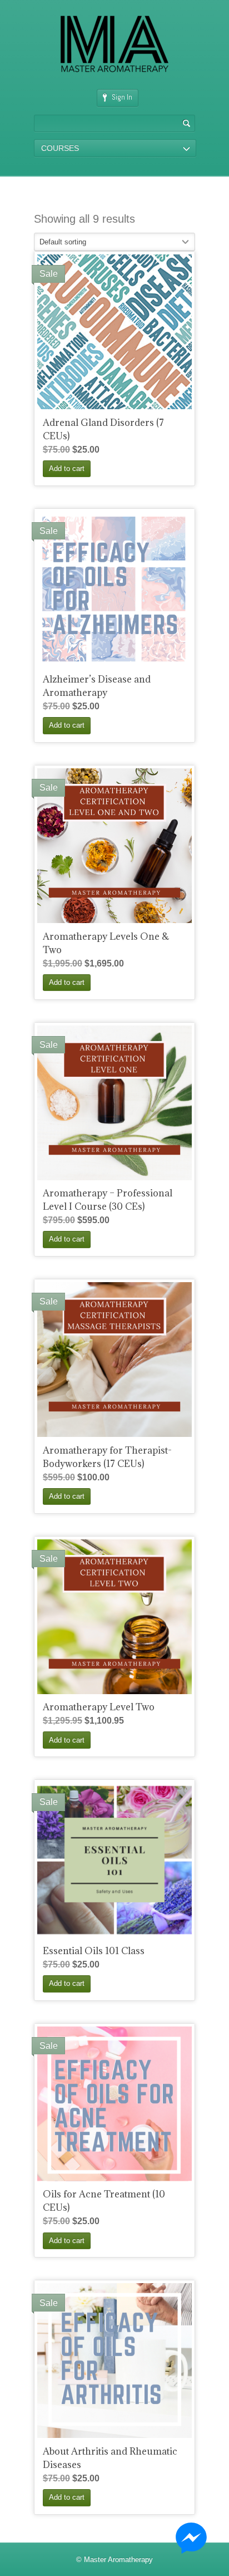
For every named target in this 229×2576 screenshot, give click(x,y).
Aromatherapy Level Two (99, 1707)
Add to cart (67, 468)
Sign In (122, 97)
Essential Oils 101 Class (94, 1951)
